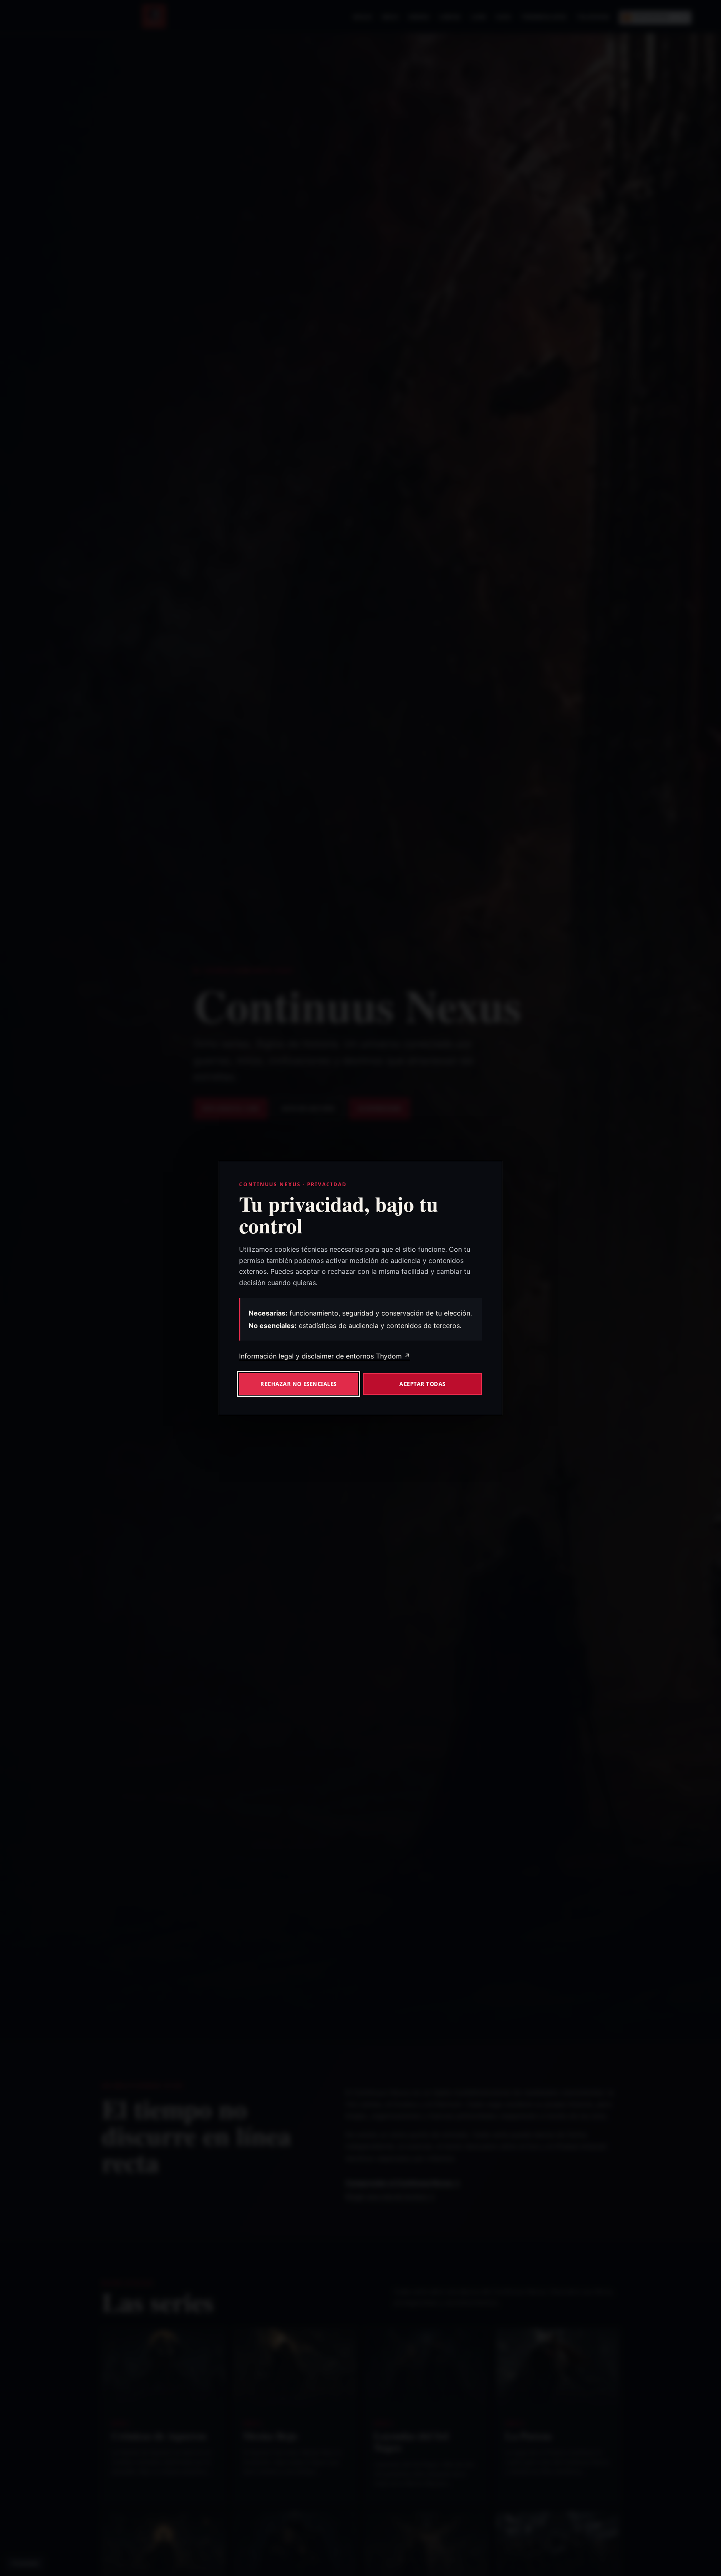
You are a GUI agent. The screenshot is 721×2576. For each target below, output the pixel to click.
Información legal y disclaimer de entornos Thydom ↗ (325, 1356)
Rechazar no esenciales (298, 1384)
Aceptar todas (422, 1384)
